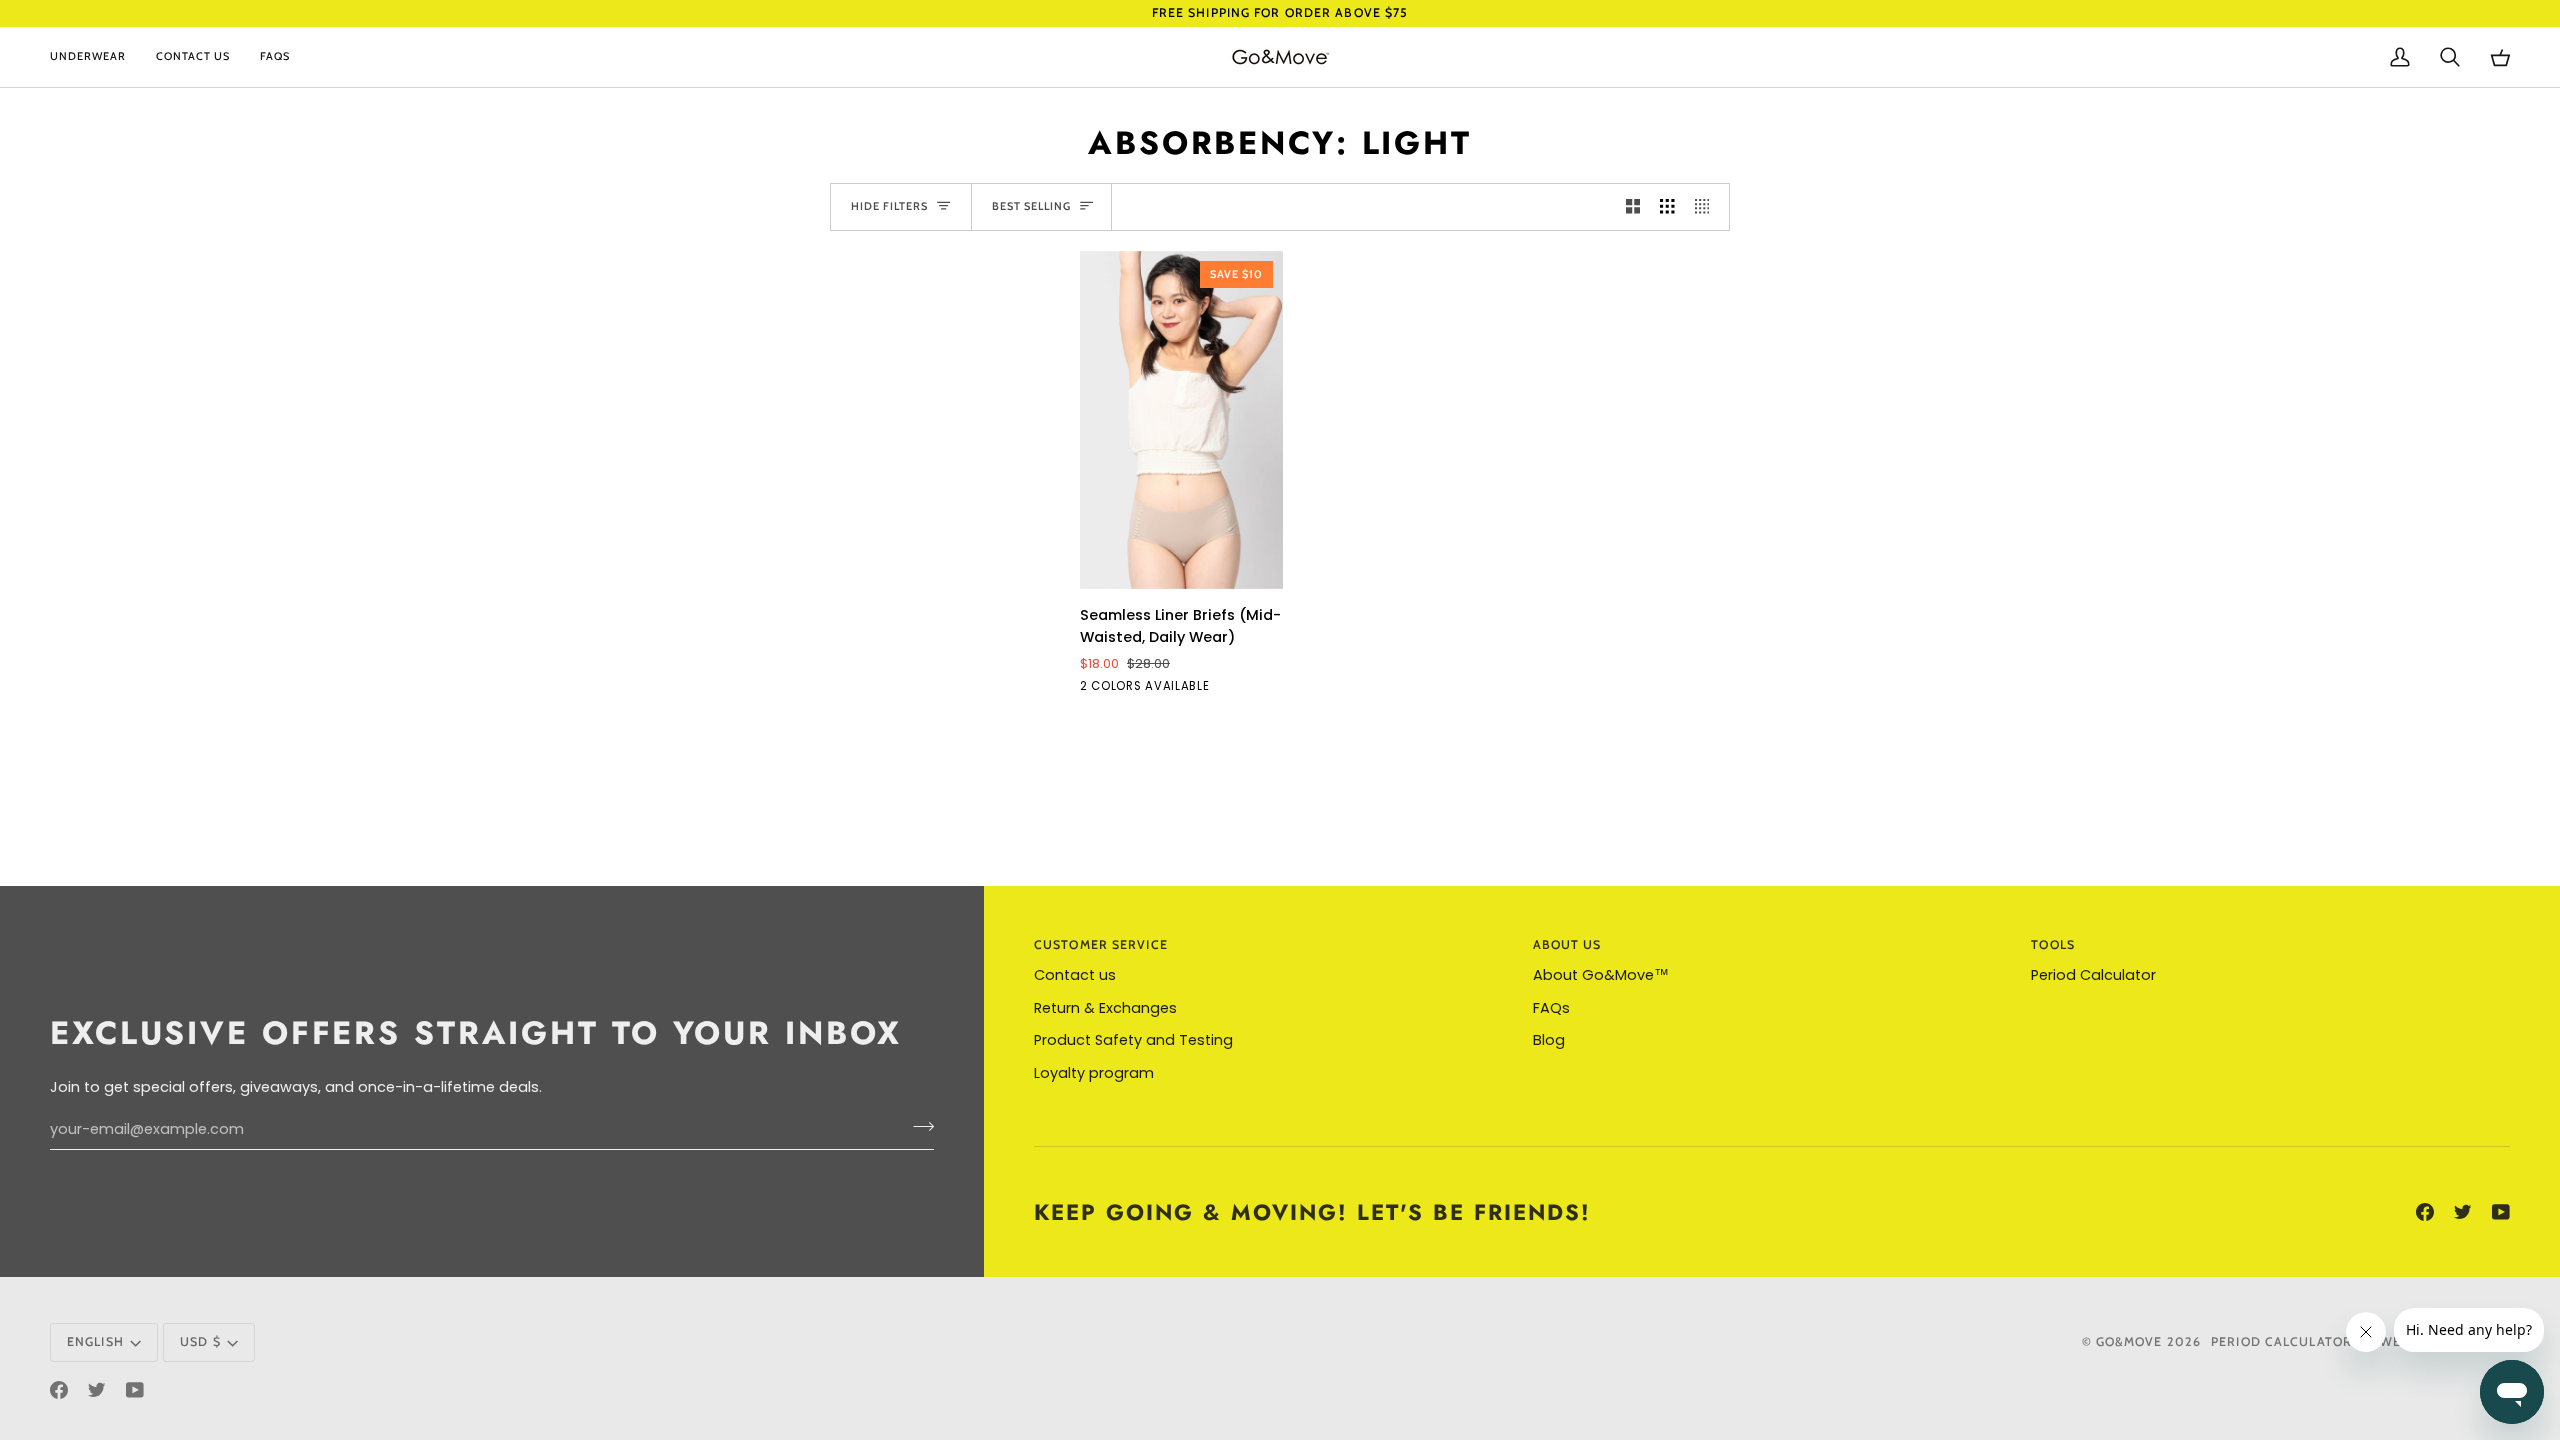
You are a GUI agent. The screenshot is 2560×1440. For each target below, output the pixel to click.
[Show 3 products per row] (1667, 207)
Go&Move (2129, 1341)
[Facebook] (2425, 1212)
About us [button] (1567, 944)
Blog (1549, 1040)
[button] (95, 57)
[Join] (917, 1127)
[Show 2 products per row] (1633, 207)
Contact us (1075, 975)
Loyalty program (1094, 1073)
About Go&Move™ (1601, 975)
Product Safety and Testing (1133, 1040)
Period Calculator (2093, 975)
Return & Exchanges (1105, 1008)
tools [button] (2053, 944)
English (95, 1341)
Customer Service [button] (1101, 944)
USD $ (200, 1341)
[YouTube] (2501, 1212)
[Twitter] (2463, 1212)
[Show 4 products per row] (1707, 207)
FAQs (1551, 1008)
